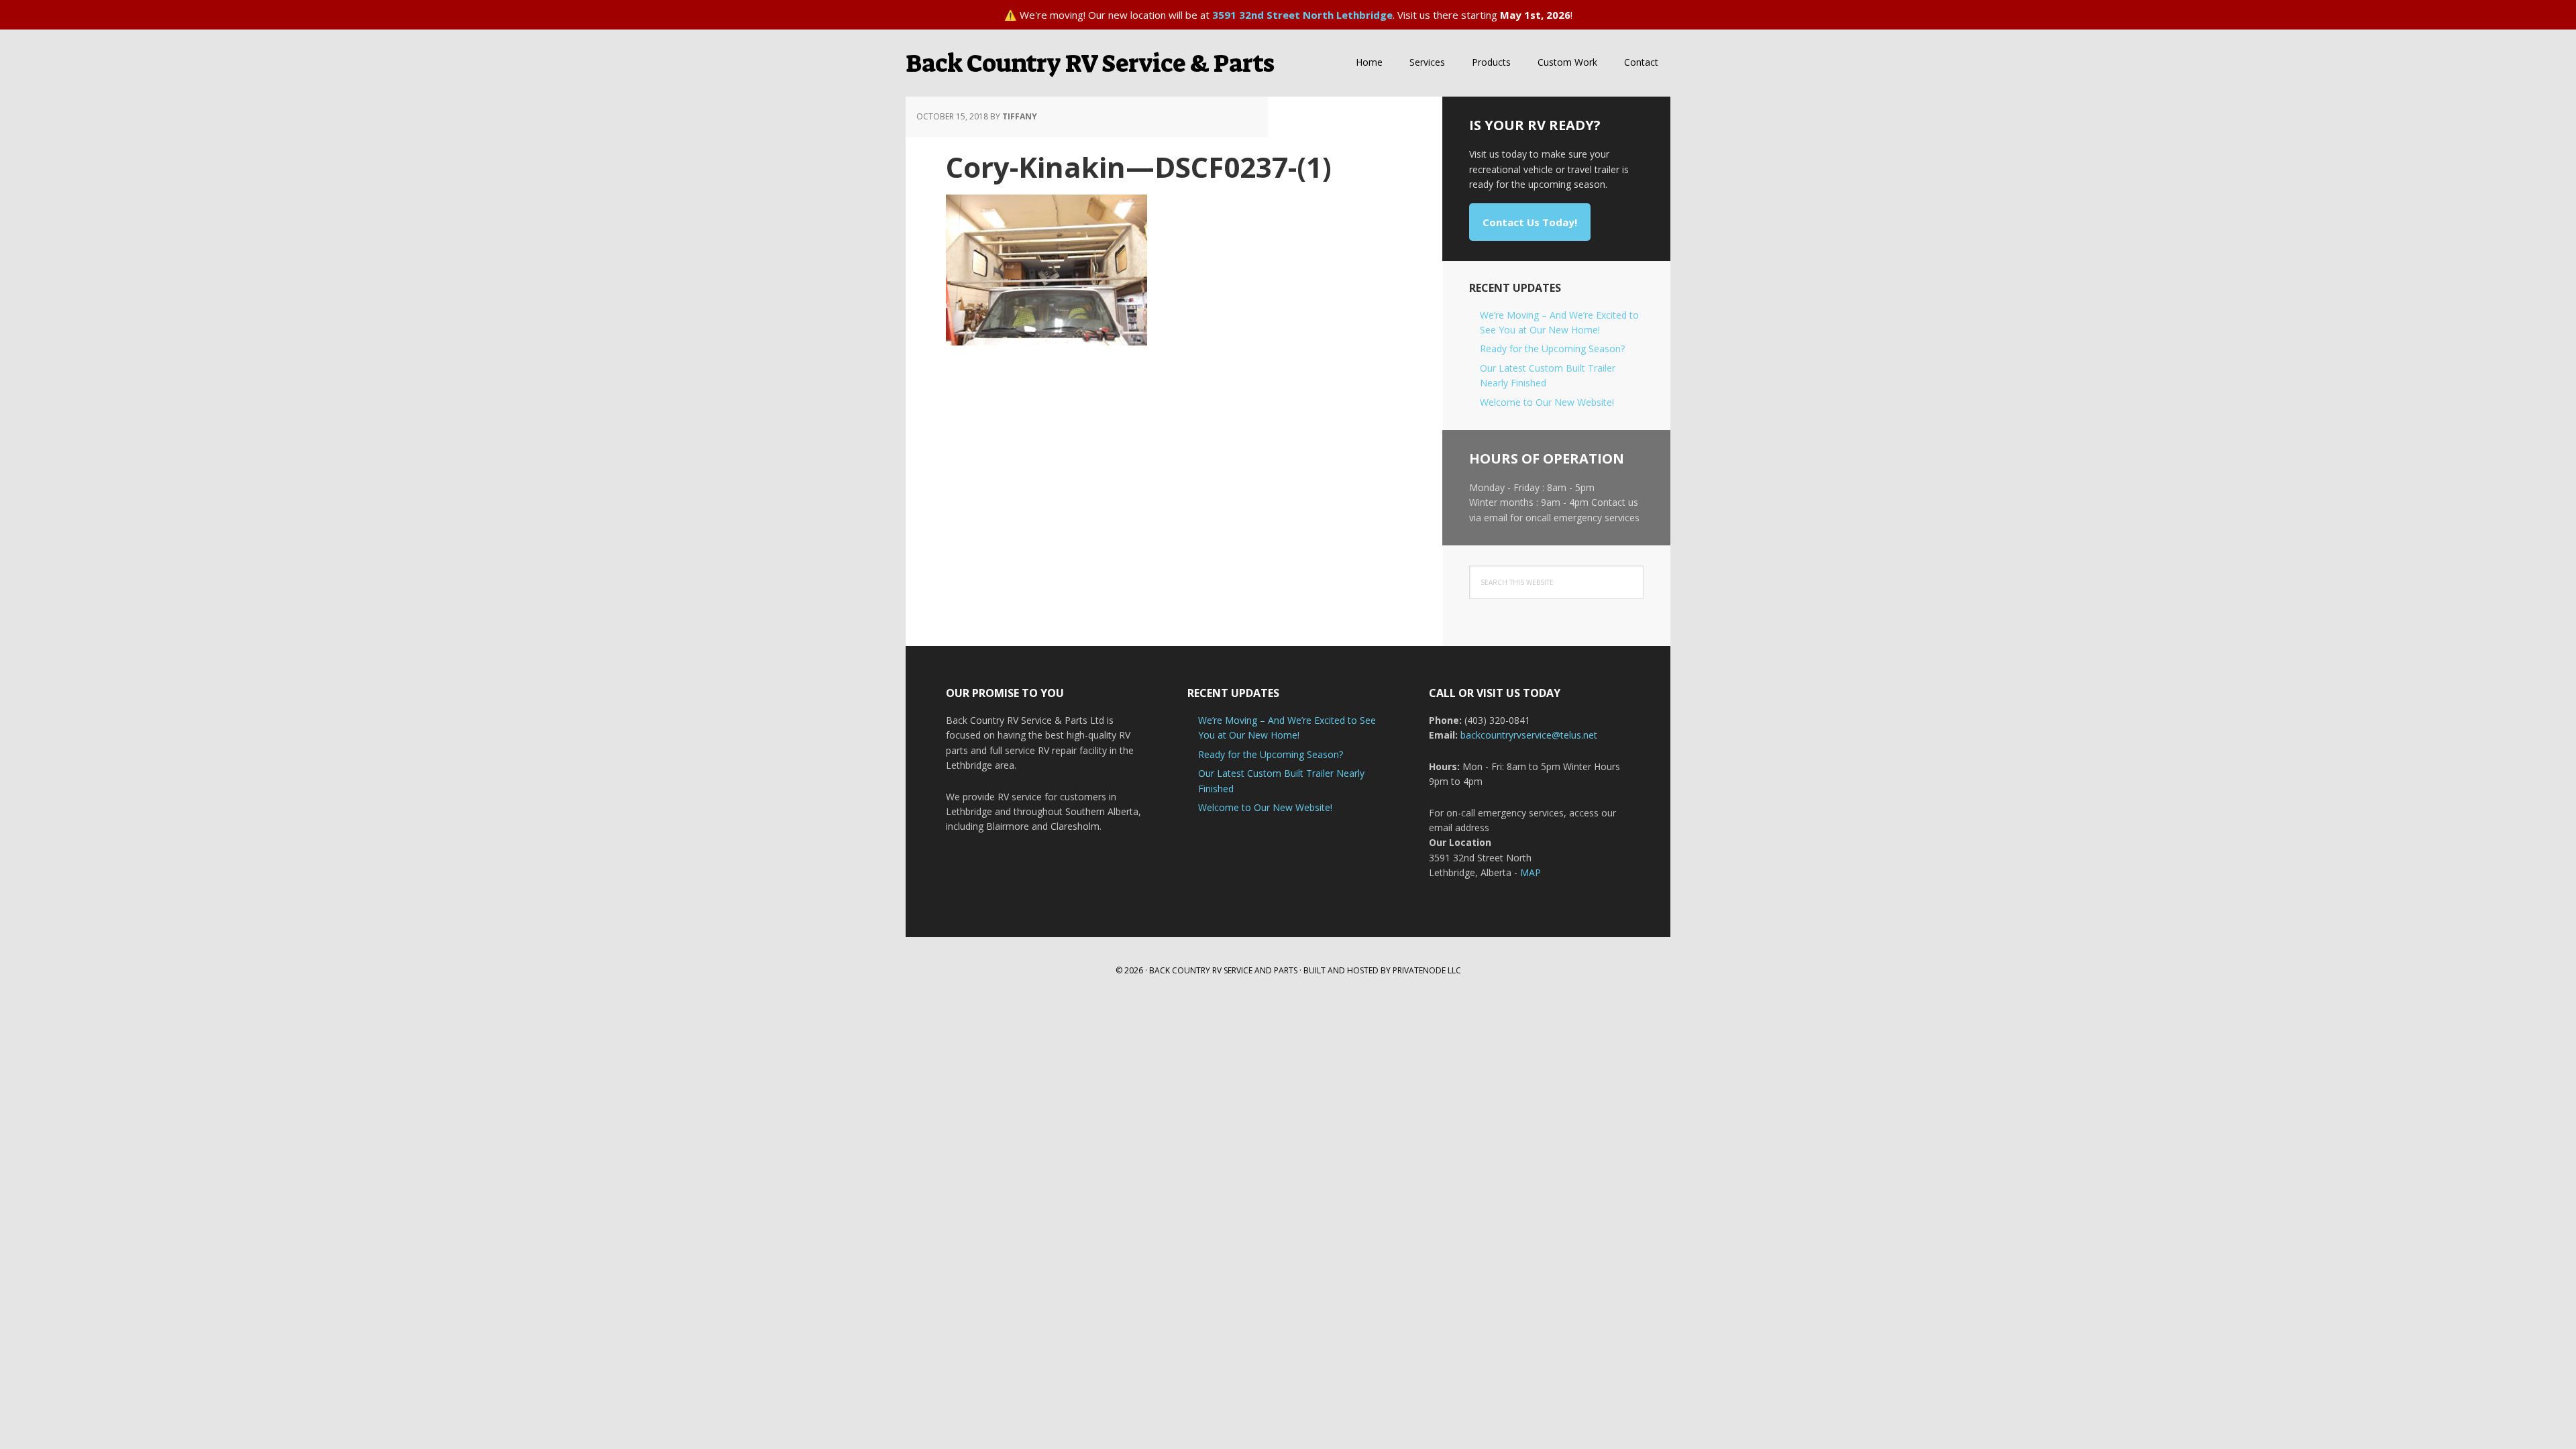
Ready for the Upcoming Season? (1552, 348)
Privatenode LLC (1427, 970)
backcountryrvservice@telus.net (1529, 735)
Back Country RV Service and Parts (1223, 970)
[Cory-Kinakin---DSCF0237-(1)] (1046, 339)
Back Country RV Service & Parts (1090, 63)
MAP (1531, 872)
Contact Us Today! (1530, 222)
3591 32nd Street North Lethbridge (1302, 15)
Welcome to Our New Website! (1547, 402)
